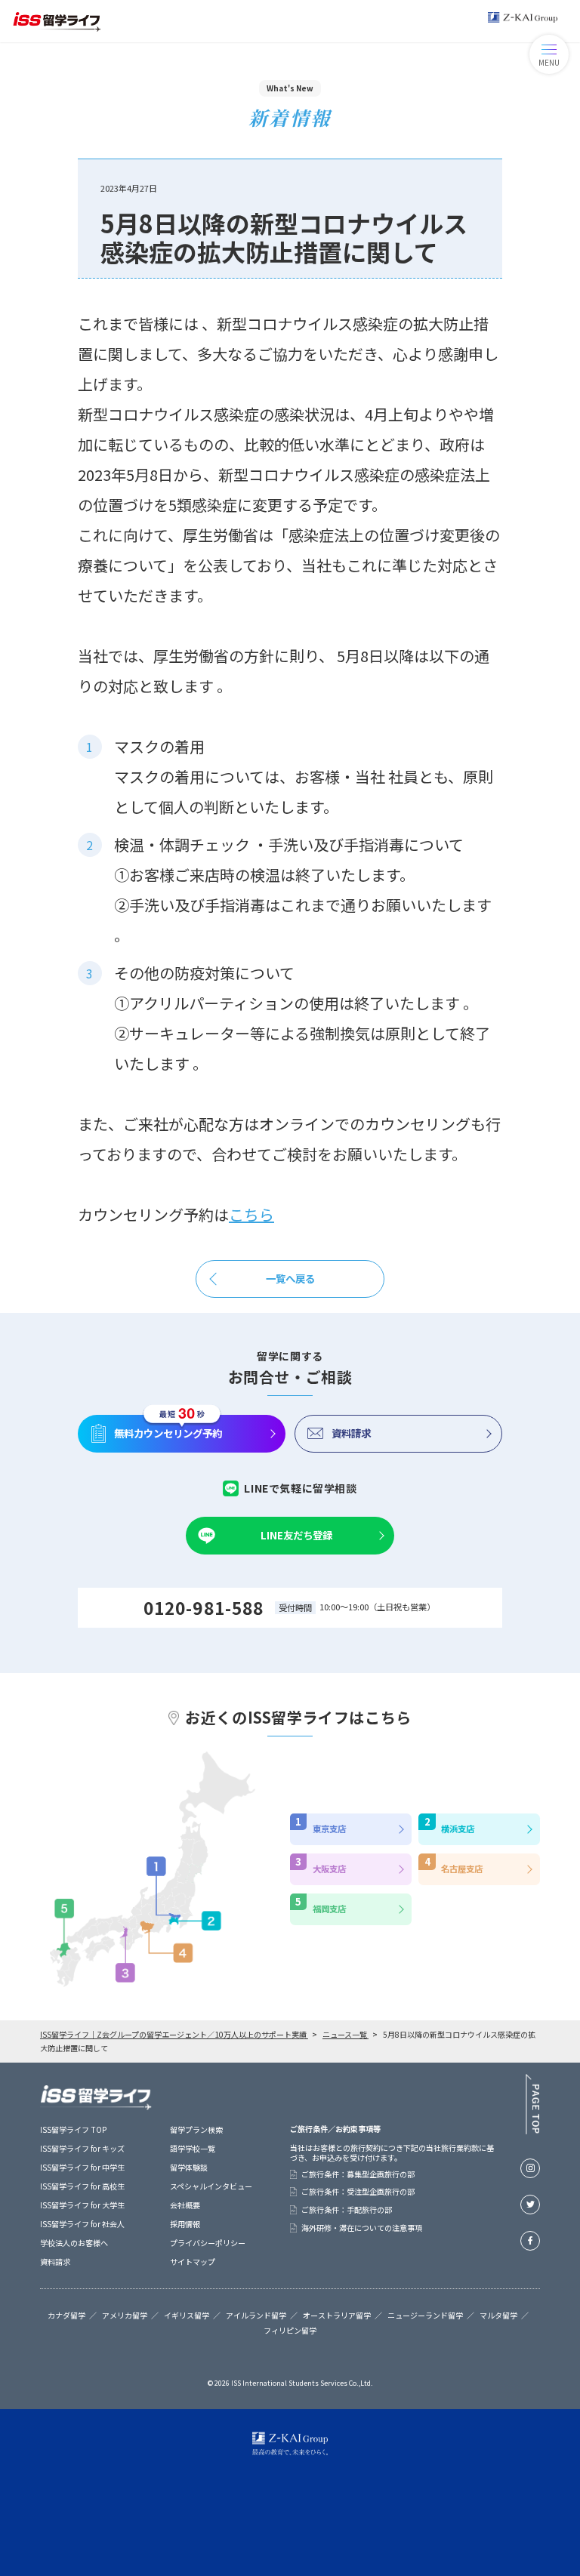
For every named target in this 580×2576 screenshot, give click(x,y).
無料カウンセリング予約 (168, 1433)
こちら (251, 1214)
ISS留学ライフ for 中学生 (82, 2167)
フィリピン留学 (290, 2331)
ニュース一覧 (346, 2034)
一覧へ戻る (290, 1278)
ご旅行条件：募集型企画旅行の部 (358, 2174)
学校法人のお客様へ (74, 2243)
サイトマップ (193, 2262)
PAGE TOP (532, 2104)
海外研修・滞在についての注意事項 (362, 2228)
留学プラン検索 (196, 2129)
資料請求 (351, 1433)
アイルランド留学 (256, 2316)
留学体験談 (189, 2167)
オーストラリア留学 (337, 2316)
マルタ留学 (498, 2316)
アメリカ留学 (125, 2316)
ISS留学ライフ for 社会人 (82, 2224)
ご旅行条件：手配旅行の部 (347, 2210)
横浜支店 (458, 1829)
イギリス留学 (187, 2316)
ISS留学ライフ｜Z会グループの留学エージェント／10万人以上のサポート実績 (174, 2034)
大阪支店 (329, 1869)
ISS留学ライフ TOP (73, 2129)
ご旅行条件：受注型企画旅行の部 (358, 2192)
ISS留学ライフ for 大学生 (82, 2205)
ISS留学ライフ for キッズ (82, 2148)
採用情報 (185, 2224)
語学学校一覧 (193, 2148)
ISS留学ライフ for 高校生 (82, 2186)
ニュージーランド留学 (425, 2316)
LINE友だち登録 (296, 1535)
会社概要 (185, 2205)
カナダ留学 (66, 2316)
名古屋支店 (462, 1869)
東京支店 (329, 1829)
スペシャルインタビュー (211, 2186)
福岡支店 (329, 1909)
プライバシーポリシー (208, 2243)
